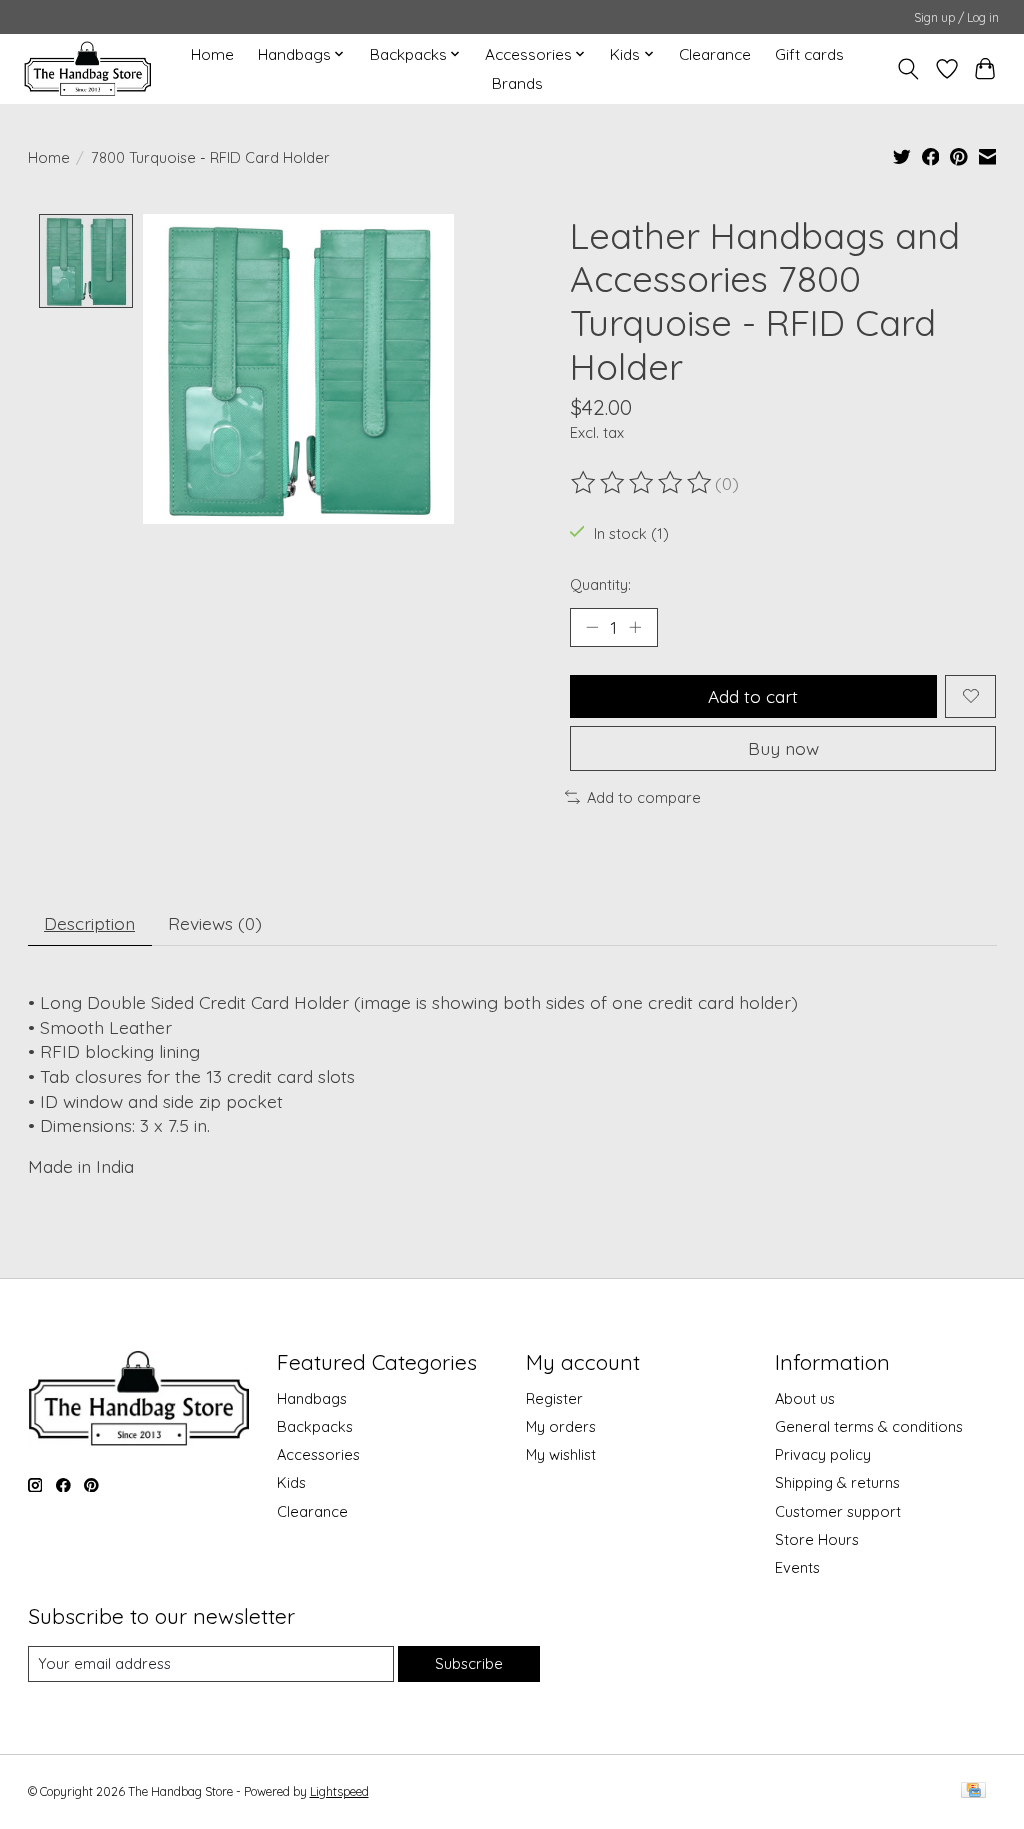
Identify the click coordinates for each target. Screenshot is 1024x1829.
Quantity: (600, 584)
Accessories (318, 1454)
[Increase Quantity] (635, 627)
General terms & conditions (869, 1426)
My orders (561, 1426)
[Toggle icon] (907, 69)
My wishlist (561, 1454)
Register (554, 1398)
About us (805, 1398)
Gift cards (809, 54)
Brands (517, 83)
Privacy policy (823, 1454)
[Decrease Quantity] (592, 627)
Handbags (312, 1398)
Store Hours (817, 1539)
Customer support (838, 1511)
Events (797, 1567)
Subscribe (469, 1663)
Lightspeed (339, 1791)
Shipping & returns (837, 1482)
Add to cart (753, 696)
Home (212, 54)
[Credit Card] (973, 1791)
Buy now (783, 748)
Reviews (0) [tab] (215, 923)
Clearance (715, 54)
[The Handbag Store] (87, 68)
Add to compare (644, 797)
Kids (291, 1482)
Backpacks (315, 1426)
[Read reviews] (643, 483)
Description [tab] (89, 923)
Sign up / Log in (956, 17)
